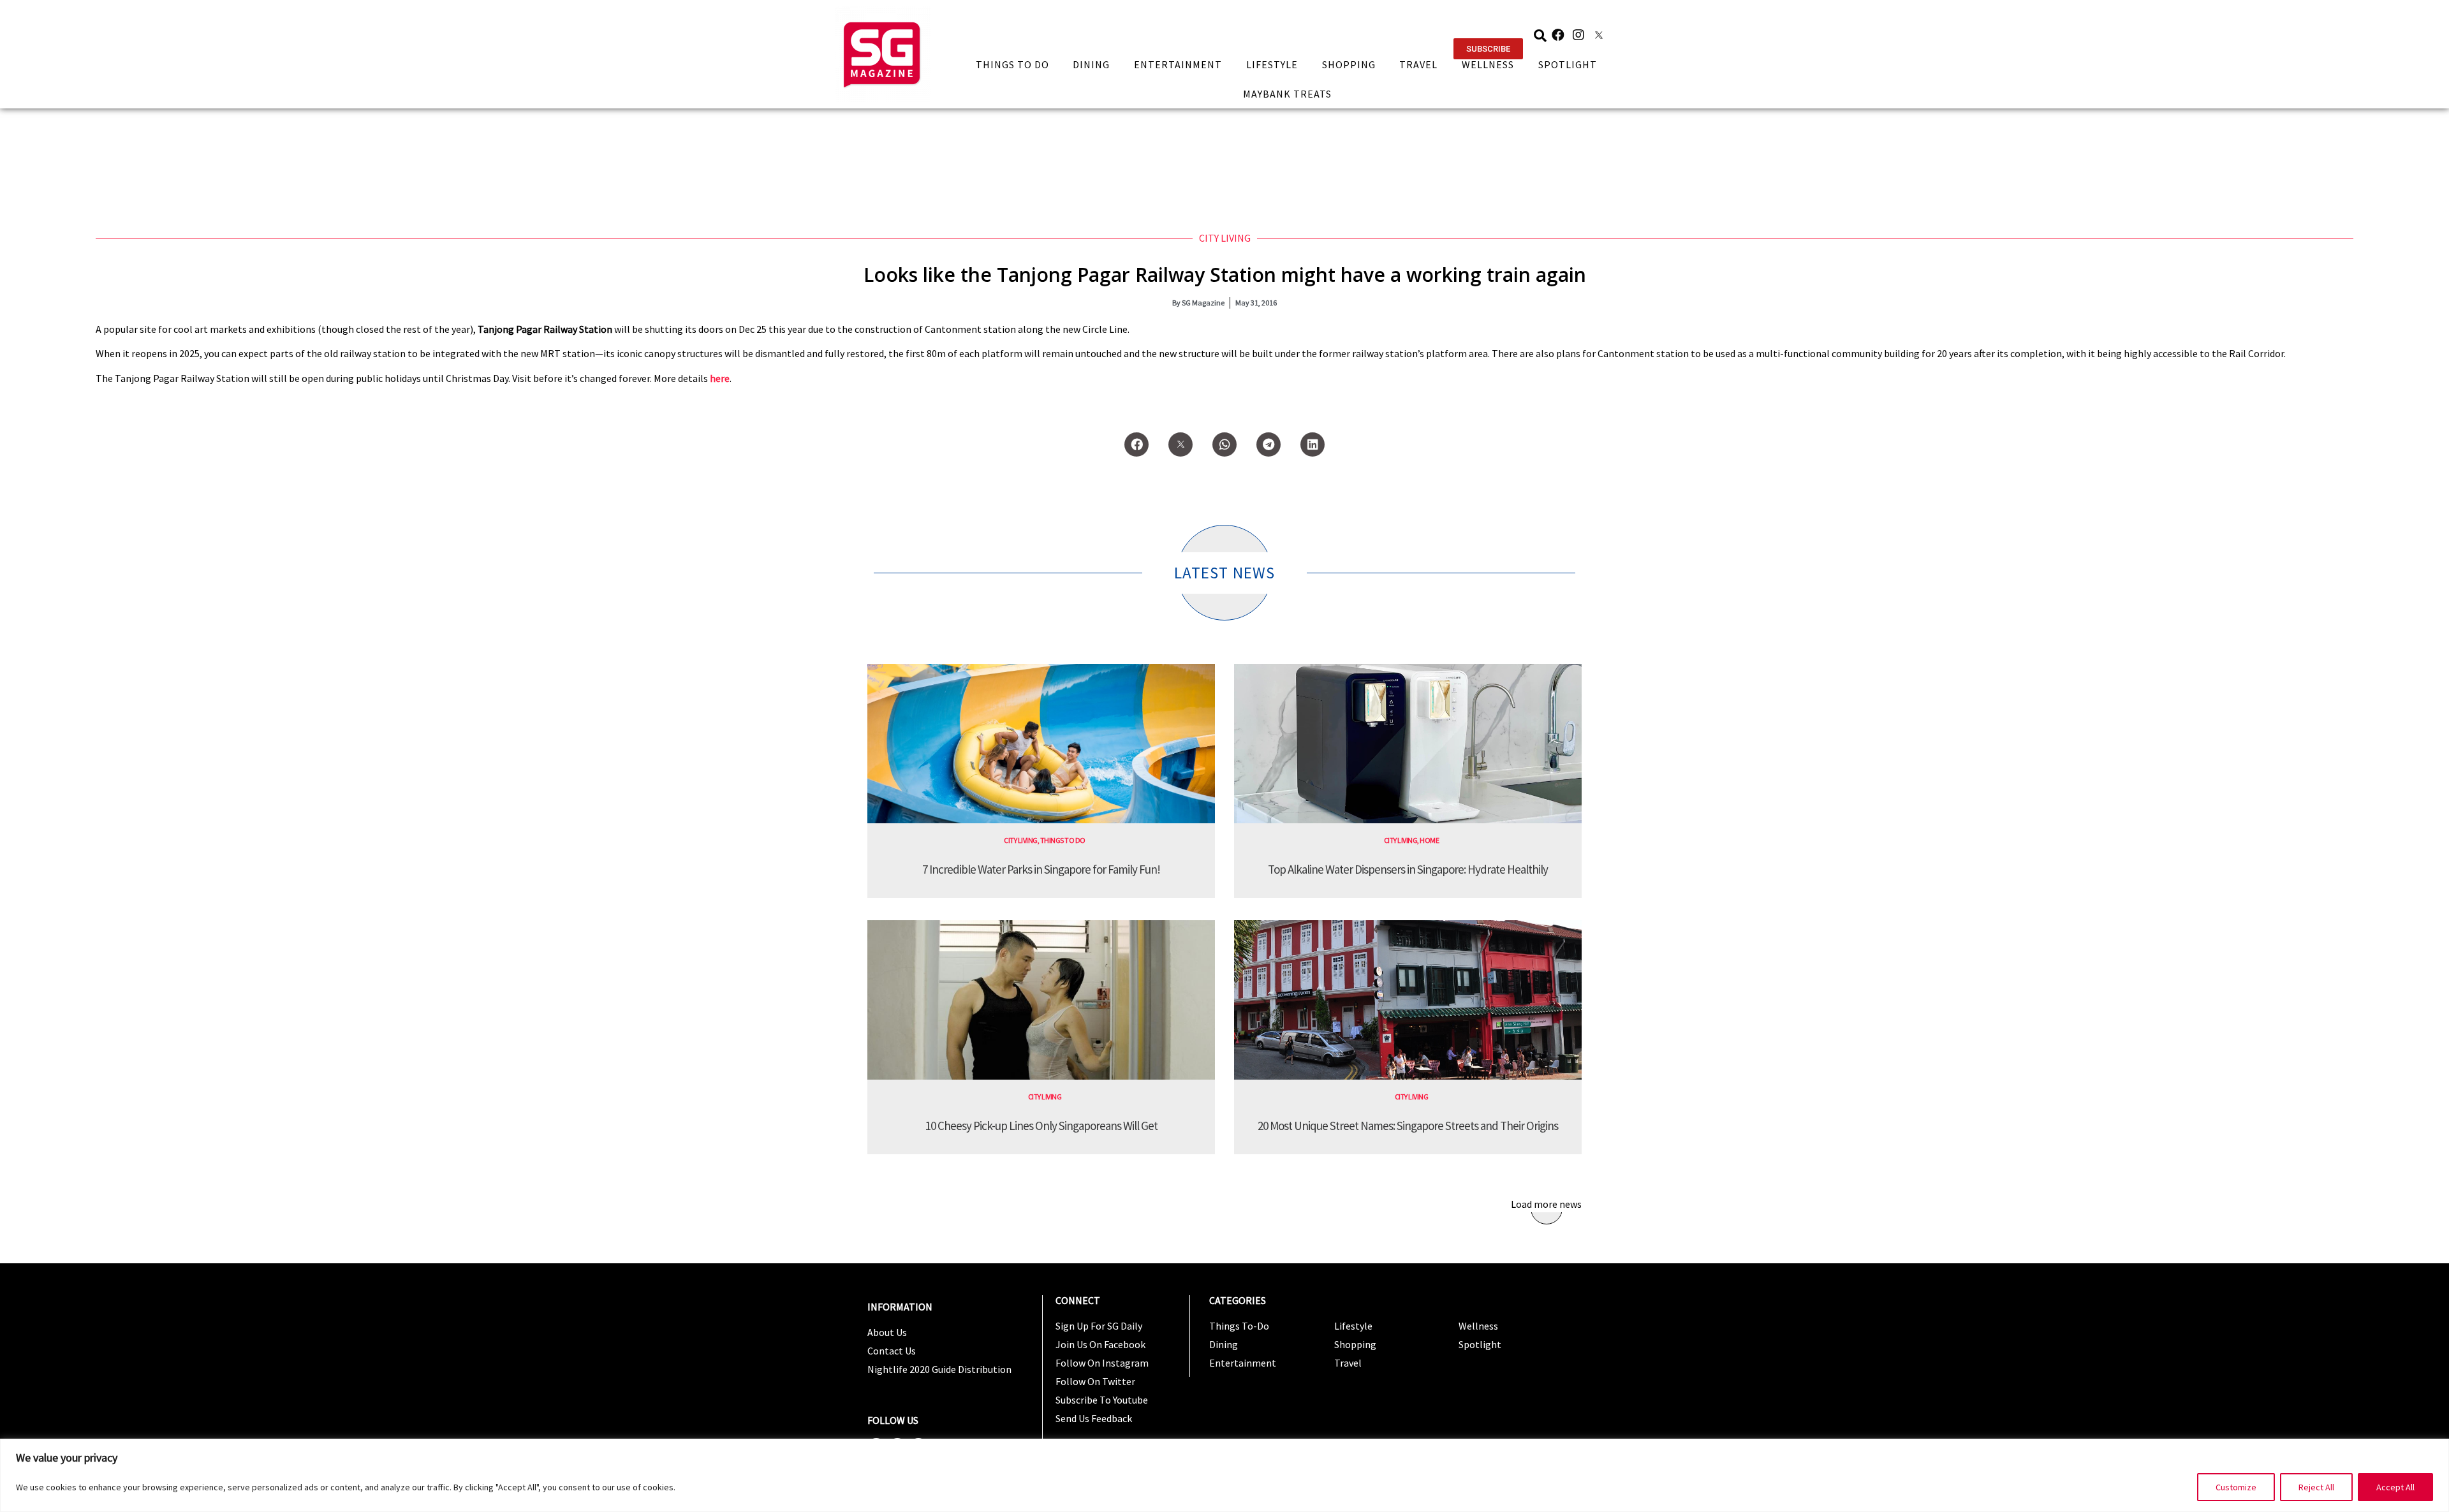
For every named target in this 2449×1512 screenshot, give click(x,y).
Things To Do (1012, 64)
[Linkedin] (1313, 444)
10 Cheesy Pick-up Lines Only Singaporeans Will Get (1041, 1126)
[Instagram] (1578, 35)
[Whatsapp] (1224, 444)
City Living (1225, 238)
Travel (1418, 64)
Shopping (1349, 64)
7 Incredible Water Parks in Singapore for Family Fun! (1041, 869)
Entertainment (1178, 64)
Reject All (2316, 1487)
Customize (2236, 1487)
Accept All (2395, 1487)
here (720, 378)
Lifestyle (1272, 64)
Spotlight (1568, 64)
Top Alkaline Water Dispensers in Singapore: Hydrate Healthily (1408, 869)
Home (1429, 840)
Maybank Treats (1287, 94)
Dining (1091, 64)
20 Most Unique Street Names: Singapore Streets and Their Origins (1408, 1126)
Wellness (1488, 64)
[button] (1488, 49)
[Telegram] (1269, 444)
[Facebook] (1558, 35)
